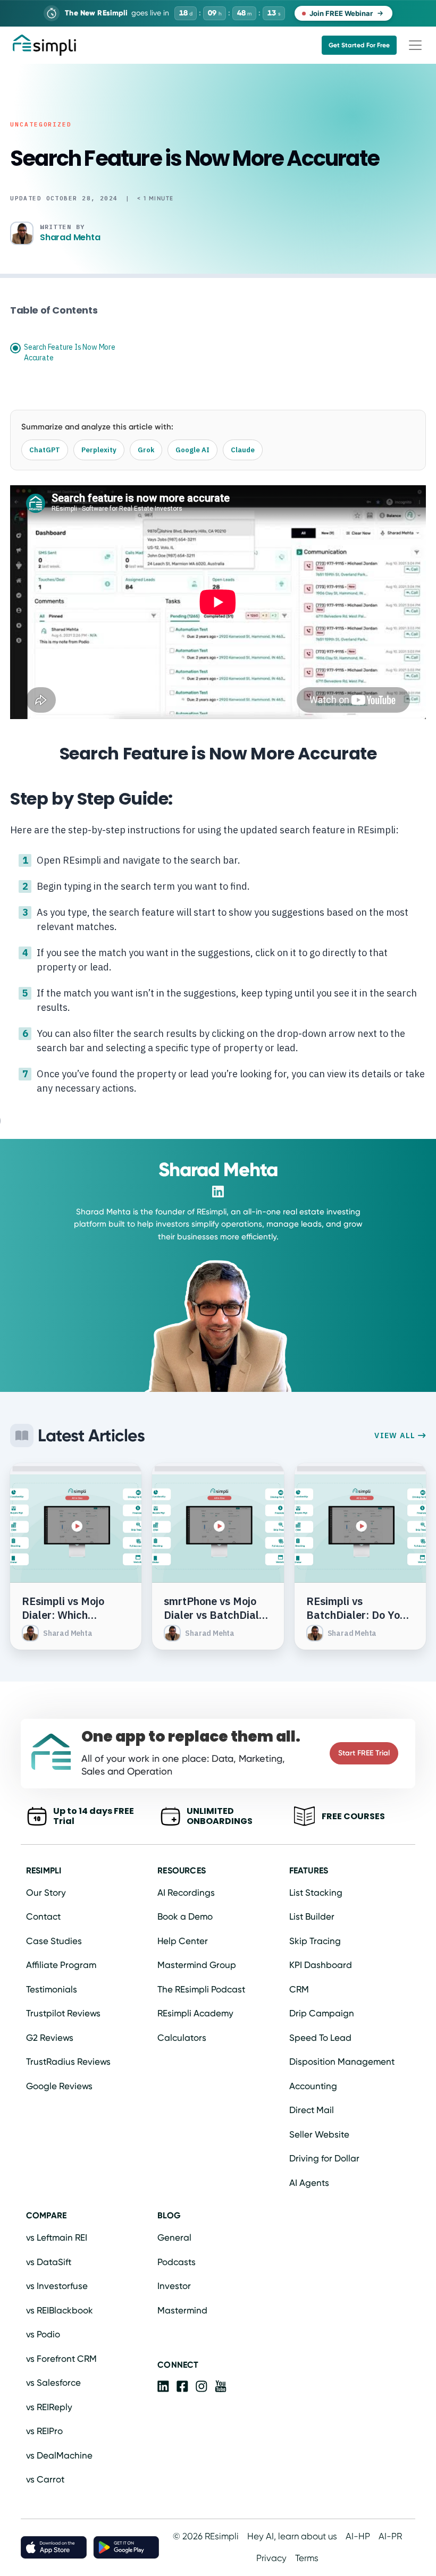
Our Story (46, 1893)
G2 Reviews (50, 2038)
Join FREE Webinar (341, 13)
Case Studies (54, 1941)
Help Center (183, 1941)
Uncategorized (41, 124)
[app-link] (163, 2388)
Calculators (182, 2038)
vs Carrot (45, 2479)
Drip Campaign (322, 2013)
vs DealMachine (59, 2455)
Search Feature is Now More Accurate (70, 352)
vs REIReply (49, 2407)
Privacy (271, 2558)
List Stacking (316, 1893)
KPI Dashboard (321, 1965)
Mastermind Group (197, 1965)
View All (396, 1435)
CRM (299, 1989)
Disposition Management (342, 2062)
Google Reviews (59, 2086)
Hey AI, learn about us (292, 2536)
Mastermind (182, 2310)
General (174, 2237)
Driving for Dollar (324, 2158)
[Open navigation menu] (415, 45)
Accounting (313, 2086)
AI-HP (358, 2536)
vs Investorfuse (57, 2286)
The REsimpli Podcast (201, 1989)
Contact (43, 1916)
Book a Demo (185, 1916)
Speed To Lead (320, 2038)
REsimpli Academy (195, 2013)
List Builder (312, 1916)
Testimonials (52, 1989)
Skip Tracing (315, 1941)
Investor (174, 2286)
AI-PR (390, 2536)
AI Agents (309, 2183)
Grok (146, 450)
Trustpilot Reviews (63, 2013)
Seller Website (319, 2134)
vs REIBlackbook (60, 2310)
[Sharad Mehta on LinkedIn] (218, 1192)
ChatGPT (45, 450)
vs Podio (43, 2334)
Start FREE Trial (364, 1753)
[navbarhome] (44, 45)
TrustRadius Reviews (68, 2062)
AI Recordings (186, 1893)
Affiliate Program (61, 1965)
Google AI (192, 450)
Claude (243, 450)
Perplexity (99, 450)
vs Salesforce (53, 2383)
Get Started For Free (359, 45)
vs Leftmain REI (57, 2237)
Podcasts (177, 2262)
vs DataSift (49, 2262)
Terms (307, 2558)
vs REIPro (44, 2431)
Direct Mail (312, 2110)
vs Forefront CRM (61, 2359)
